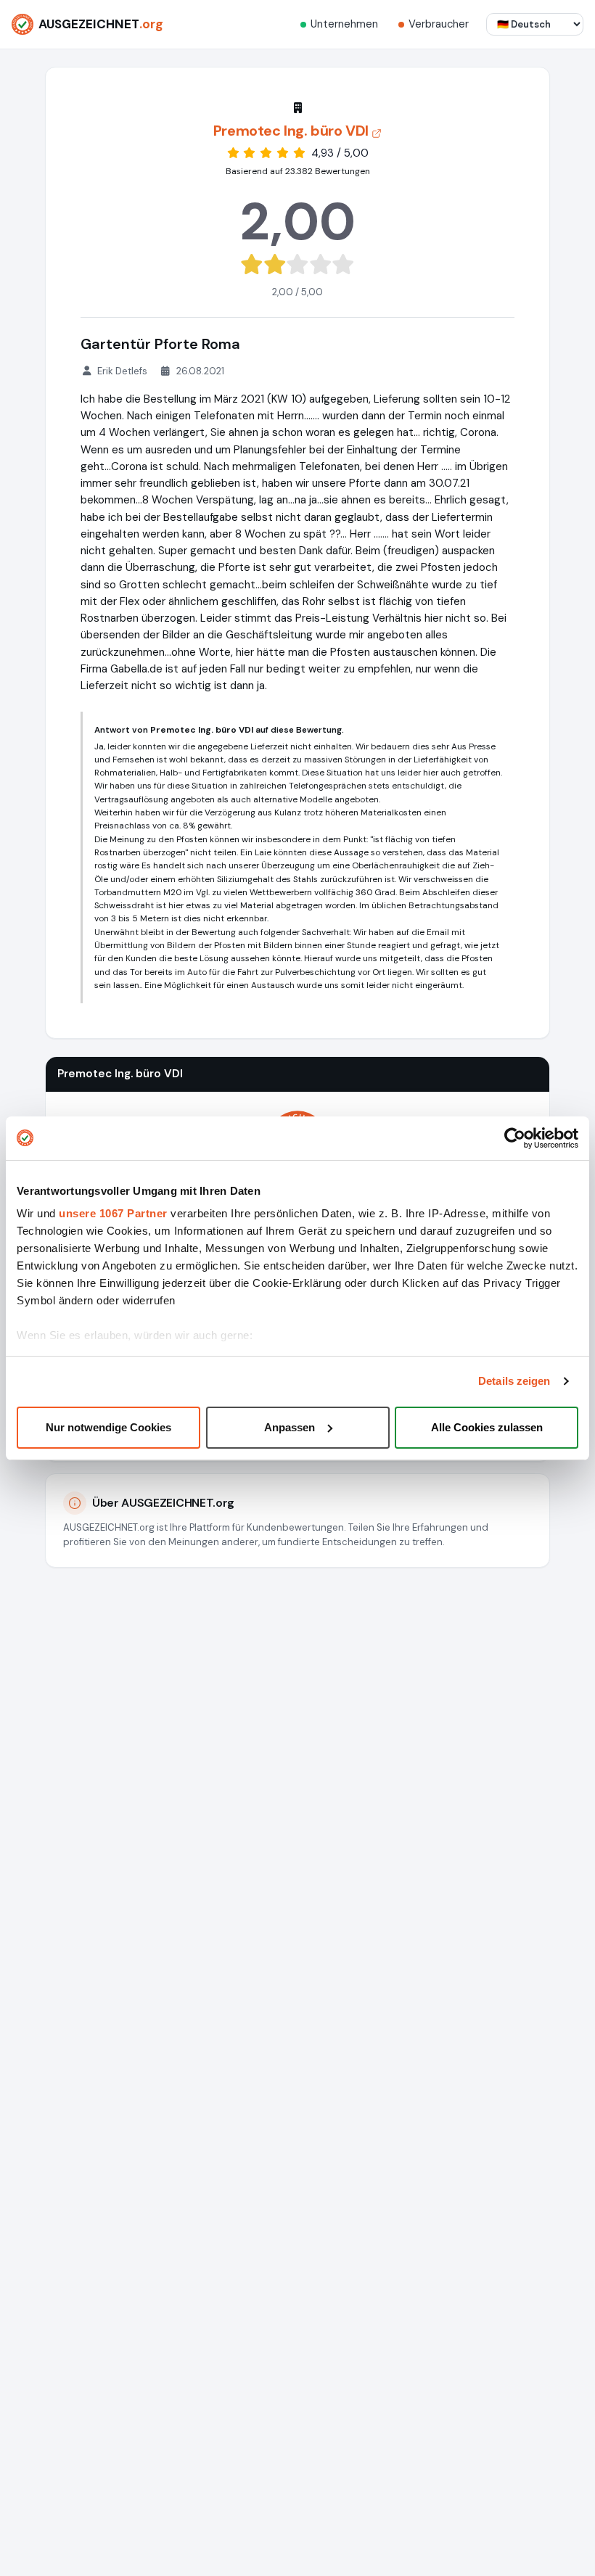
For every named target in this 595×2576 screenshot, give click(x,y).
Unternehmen (344, 24)
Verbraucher (439, 24)
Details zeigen (514, 1381)
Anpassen (290, 1427)
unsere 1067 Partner (113, 1213)
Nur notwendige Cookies (108, 1427)
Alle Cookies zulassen (487, 1427)
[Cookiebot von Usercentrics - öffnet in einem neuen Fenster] (515, 1138)
